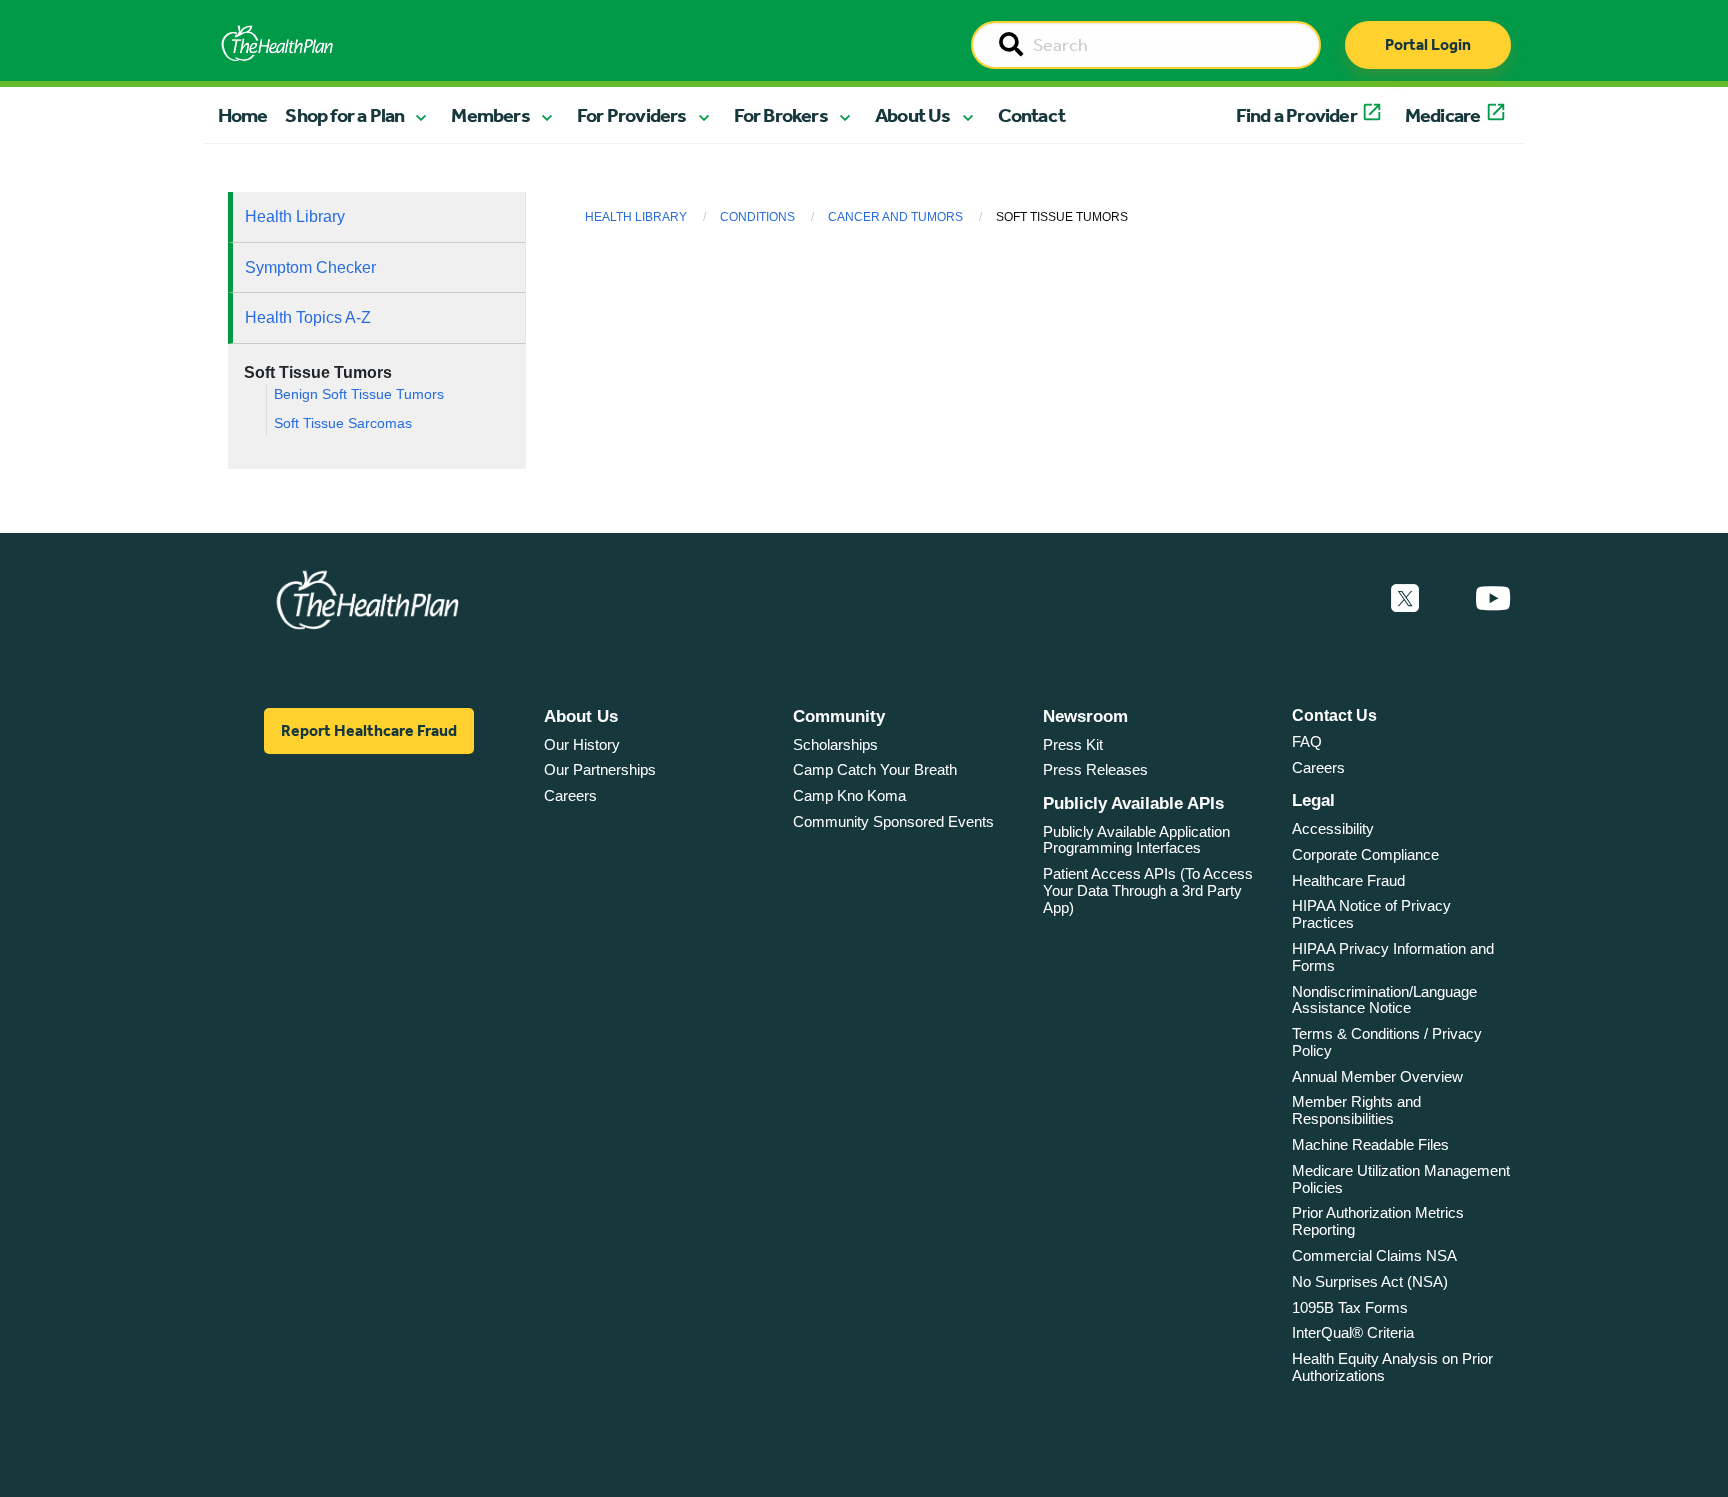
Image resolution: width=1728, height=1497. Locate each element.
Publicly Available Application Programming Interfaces (1136, 840)
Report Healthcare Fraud (369, 730)
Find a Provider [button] (1296, 115)
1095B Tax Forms (1350, 1307)
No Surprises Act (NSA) (1370, 1281)
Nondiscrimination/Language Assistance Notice (1384, 1000)
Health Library (295, 216)
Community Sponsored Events (893, 821)
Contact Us (1334, 715)
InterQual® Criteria (1353, 1332)
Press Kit (1073, 744)
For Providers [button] (632, 115)
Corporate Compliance (1365, 854)
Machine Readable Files (1370, 1144)
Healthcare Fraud (1348, 880)
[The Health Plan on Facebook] (1351, 599)
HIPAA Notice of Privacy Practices (1371, 914)
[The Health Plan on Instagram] (1447, 599)
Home (243, 115)
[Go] (1011, 46)
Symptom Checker (310, 267)
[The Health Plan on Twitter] (1405, 599)
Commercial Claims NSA (1374, 1255)
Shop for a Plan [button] (344, 115)
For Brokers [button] (781, 115)
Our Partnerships (600, 769)
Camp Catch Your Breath (875, 769)
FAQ (1307, 741)
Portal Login (1428, 44)
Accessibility (1333, 828)
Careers (570, 795)
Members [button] (490, 115)
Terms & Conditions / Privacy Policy (1387, 1042)
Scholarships (835, 744)
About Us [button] (913, 115)
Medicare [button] (1443, 115)
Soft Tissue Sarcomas (343, 423)
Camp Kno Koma (849, 795)
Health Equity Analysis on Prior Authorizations (1392, 1367)
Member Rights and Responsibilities (1356, 1110)
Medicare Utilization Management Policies (1401, 1179)
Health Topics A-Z (308, 317)
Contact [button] (1031, 115)
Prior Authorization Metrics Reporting (1378, 1221)
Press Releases (1095, 769)
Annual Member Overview (1377, 1076)
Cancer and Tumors (895, 217)
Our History (582, 744)
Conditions (757, 217)
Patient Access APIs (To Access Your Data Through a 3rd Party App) (1148, 890)
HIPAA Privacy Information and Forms (1393, 957)
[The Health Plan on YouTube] (1493, 599)
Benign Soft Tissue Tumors (359, 394)
